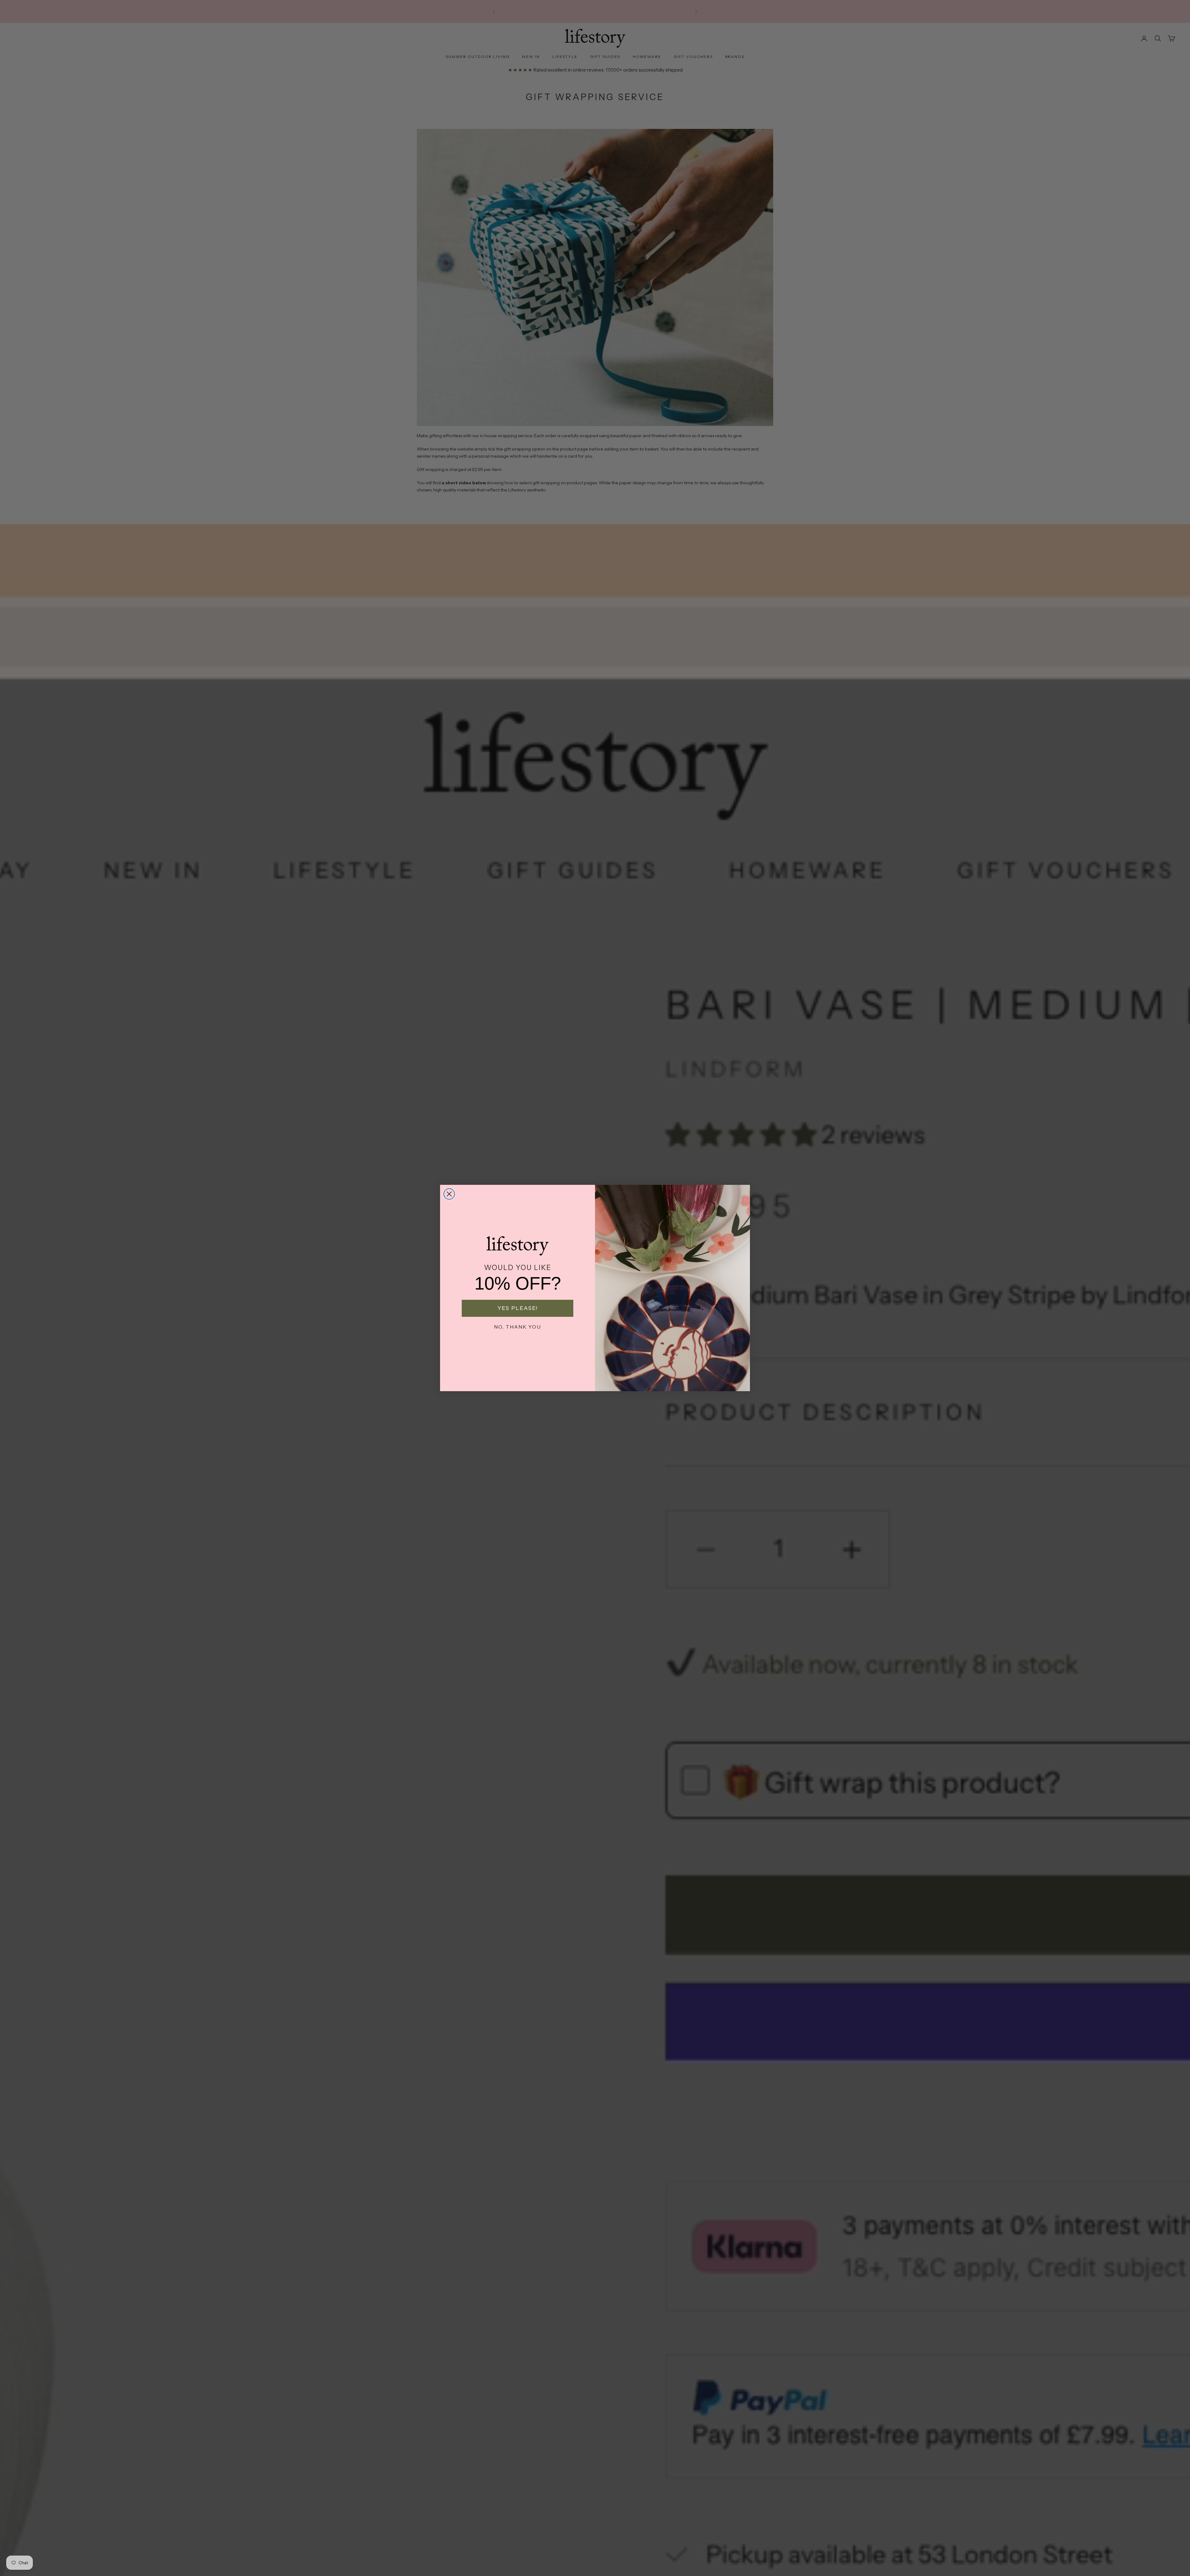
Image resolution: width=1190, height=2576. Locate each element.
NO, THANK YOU (518, 1327)
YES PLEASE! (518, 1308)
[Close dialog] (449, 1194)
